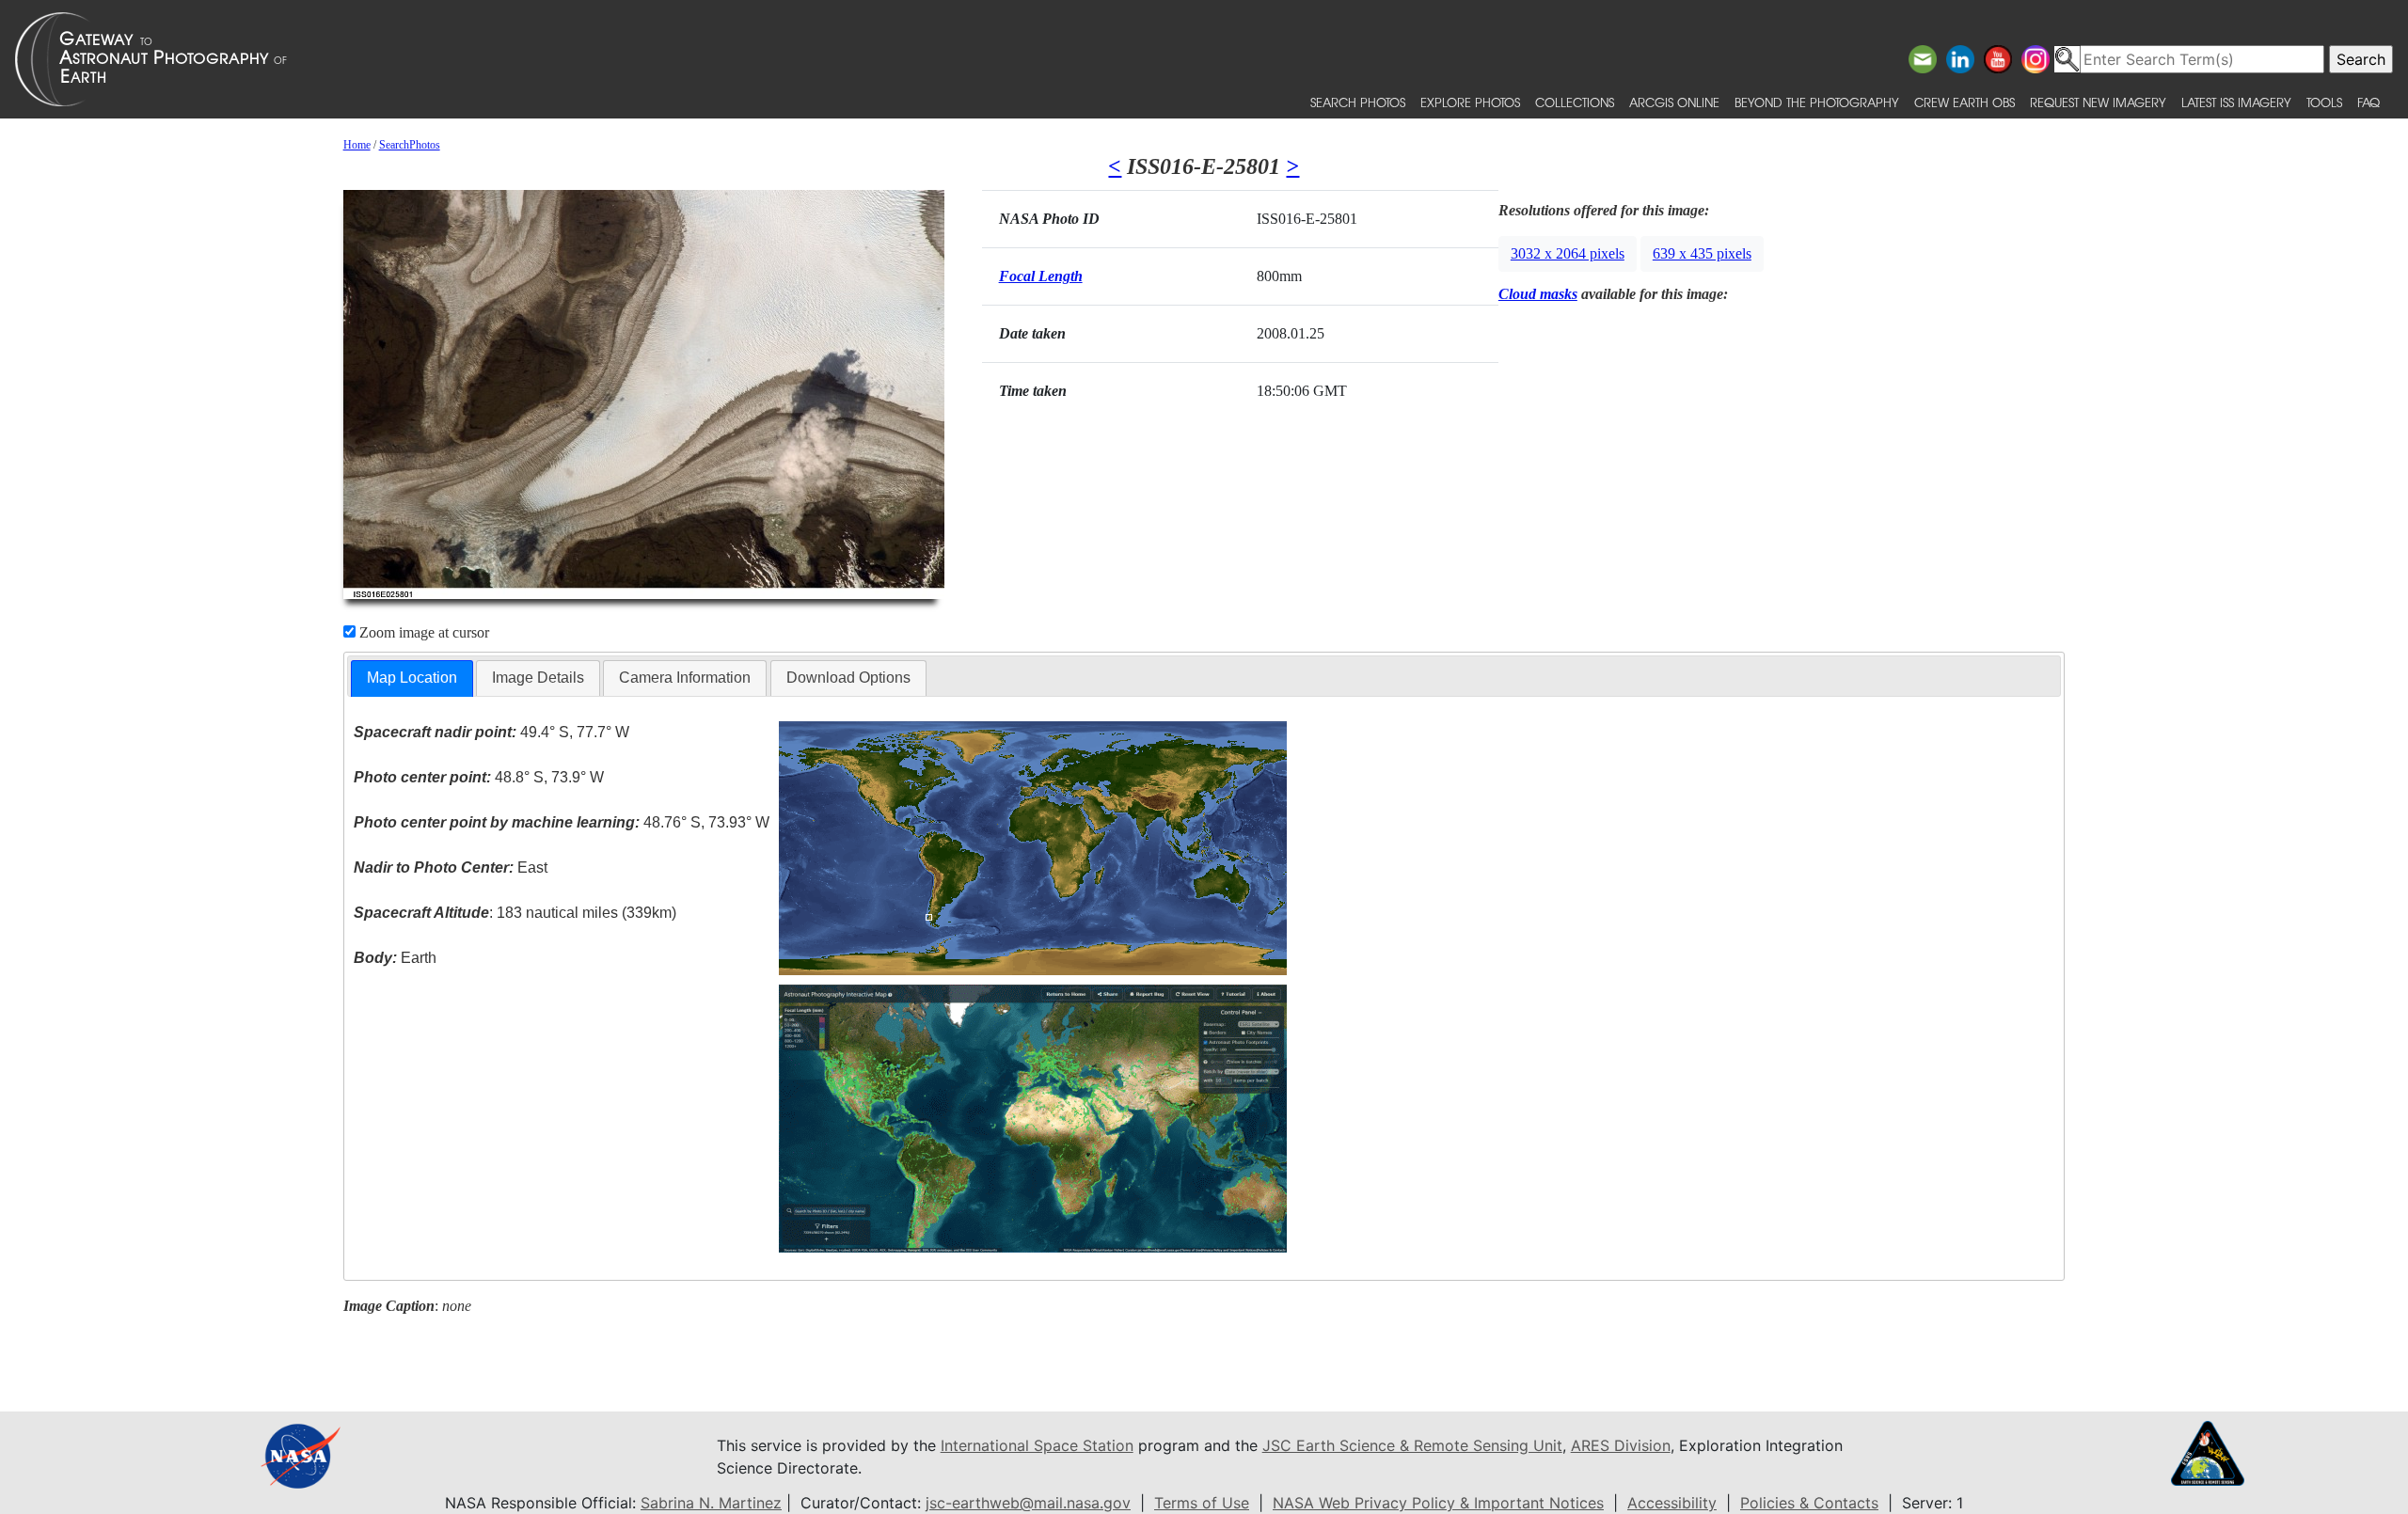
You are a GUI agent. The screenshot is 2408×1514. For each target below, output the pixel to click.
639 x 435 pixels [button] (1702, 253)
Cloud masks (1538, 294)
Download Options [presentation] (848, 678)
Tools (2324, 102)
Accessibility (1672, 1503)
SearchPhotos (410, 145)
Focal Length (1041, 276)
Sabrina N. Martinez (711, 1503)
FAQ (2368, 102)
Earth (395, 958)
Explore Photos (1470, 102)
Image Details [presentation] (538, 678)
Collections (1575, 102)
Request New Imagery (2098, 102)
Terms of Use (1202, 1503)
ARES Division (1621, 1445)
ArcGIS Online (1674, 102)
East (451, 867)
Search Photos (1358, 102)
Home (357, 145)
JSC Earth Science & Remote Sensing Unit (1412, 1445)
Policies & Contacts (1809, 1503)
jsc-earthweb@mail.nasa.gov (1028, 1503)
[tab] (412, 678)
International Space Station (1037, 1445)
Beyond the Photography (1817, 102)
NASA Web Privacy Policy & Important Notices (1438, 1503)
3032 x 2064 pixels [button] (1568, 253)
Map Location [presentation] (412, 678)
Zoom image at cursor (422, 632)
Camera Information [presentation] (685, 678)
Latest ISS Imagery (2236, 102)
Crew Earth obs (1964, 102)
